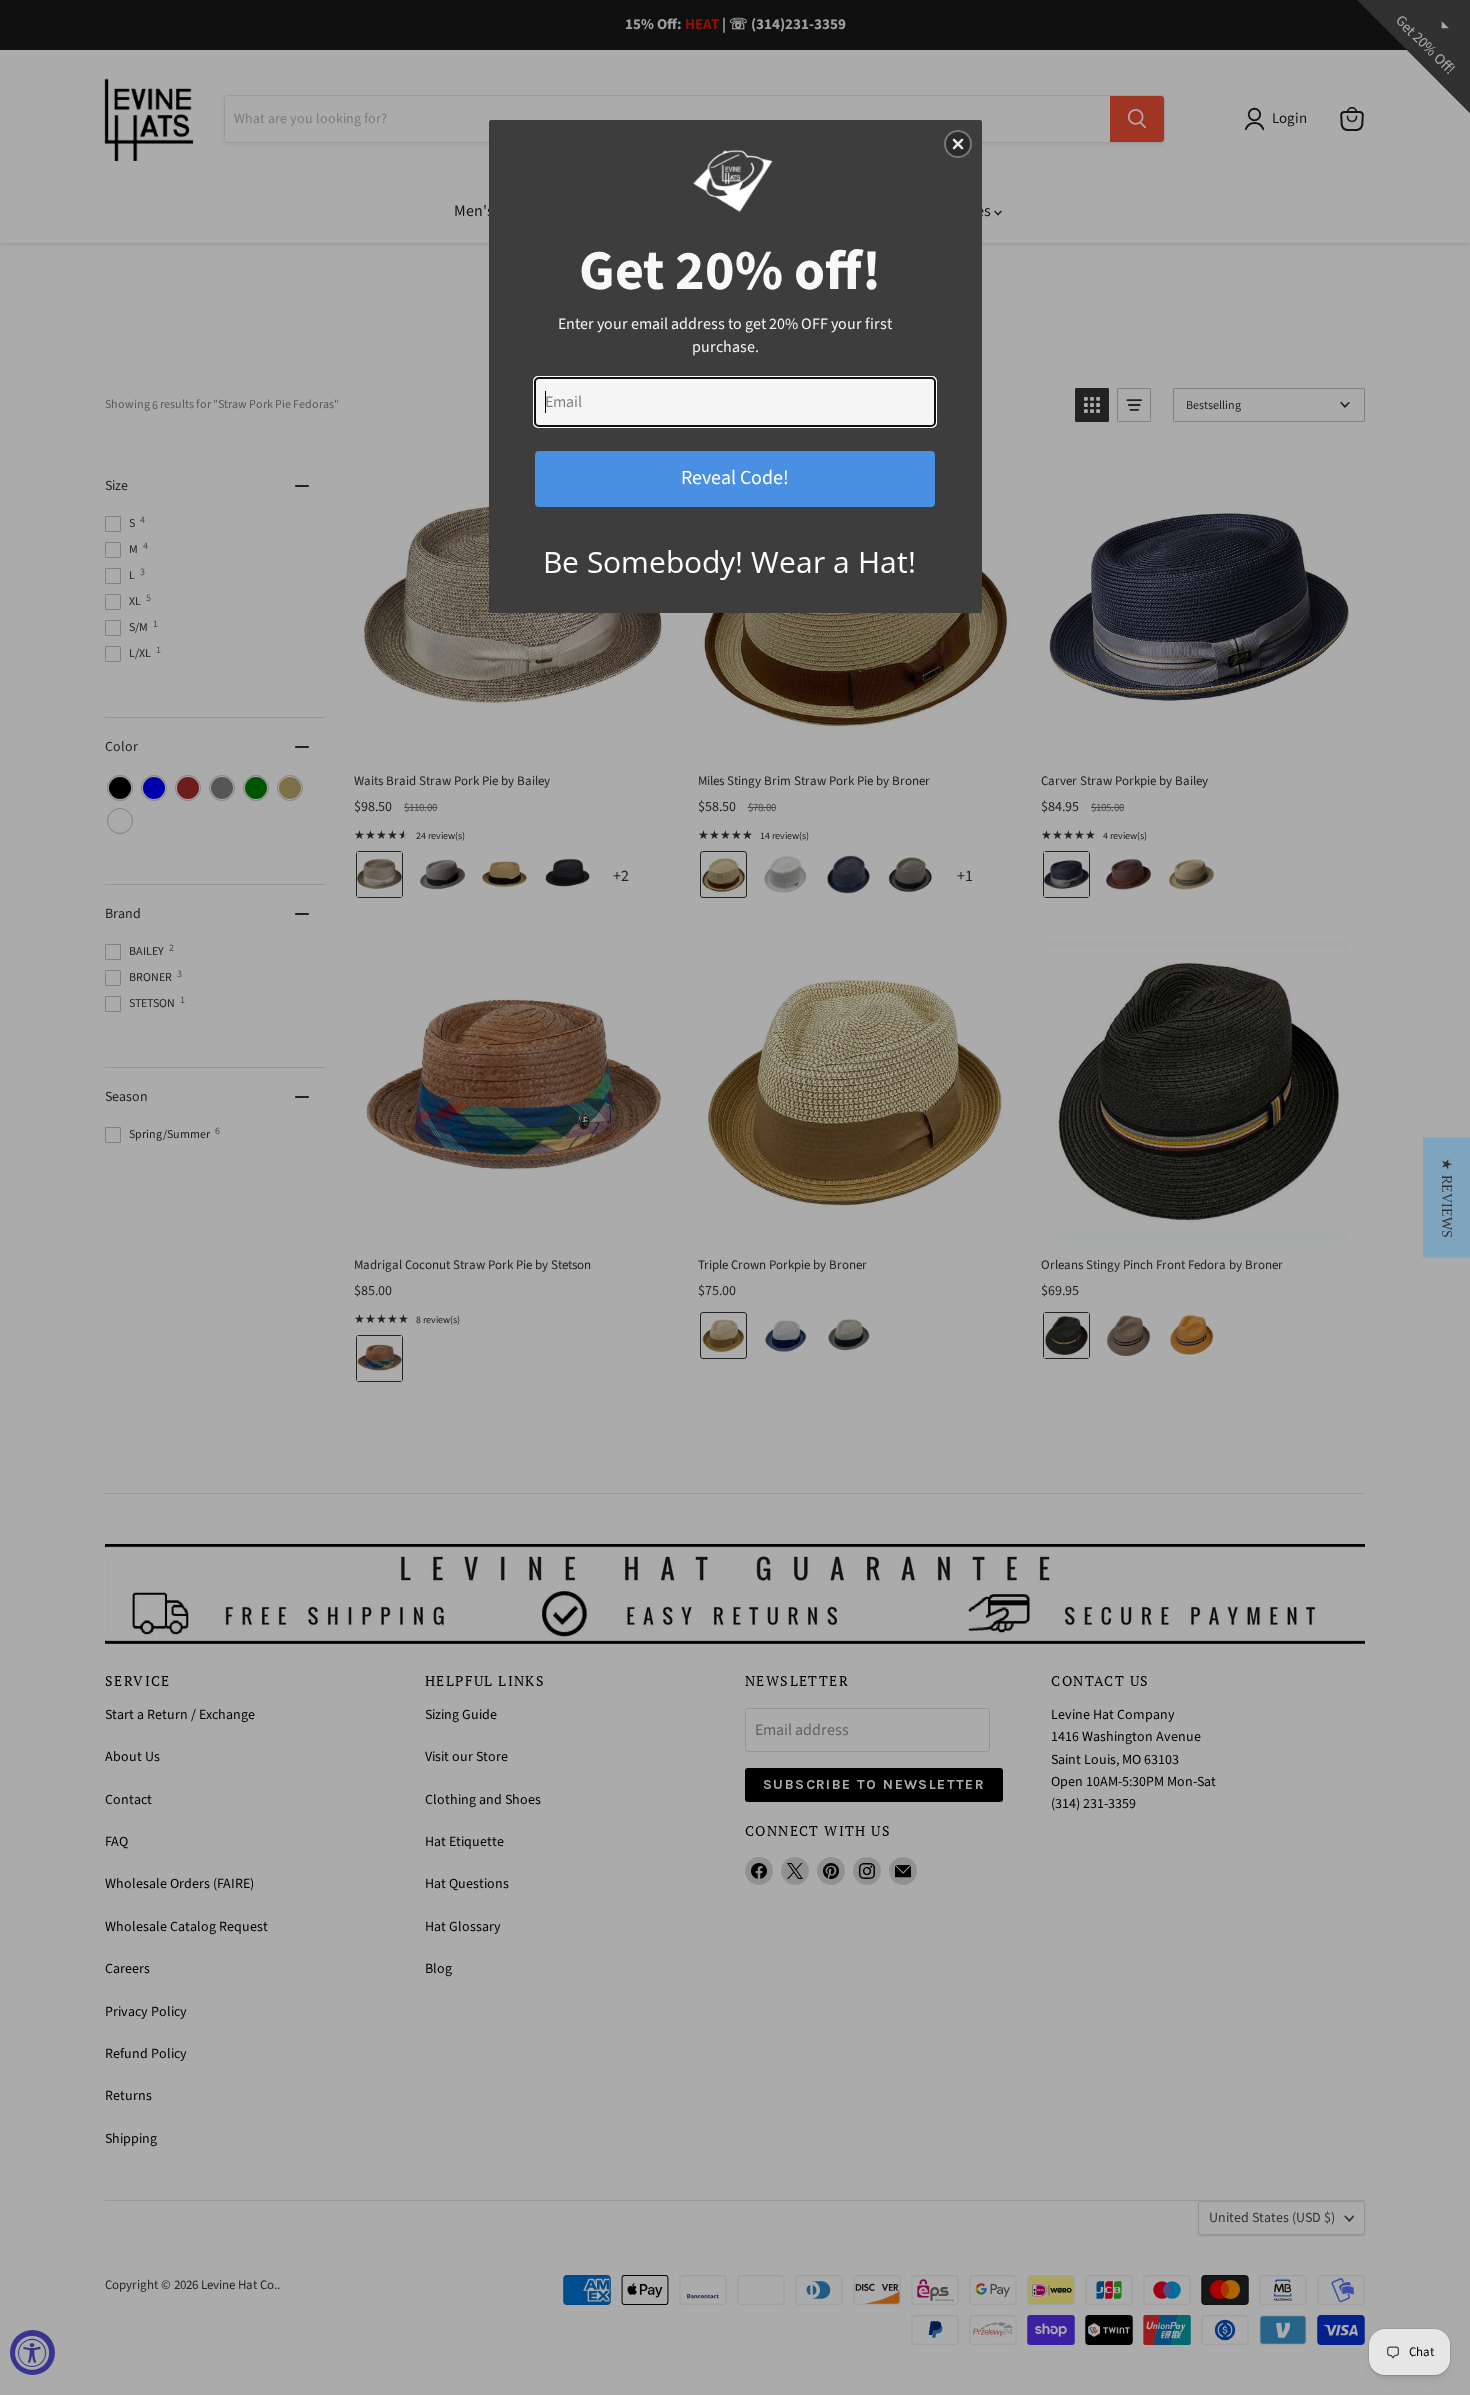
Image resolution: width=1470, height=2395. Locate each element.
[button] (1446, 1198)
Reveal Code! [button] (735, 478)
